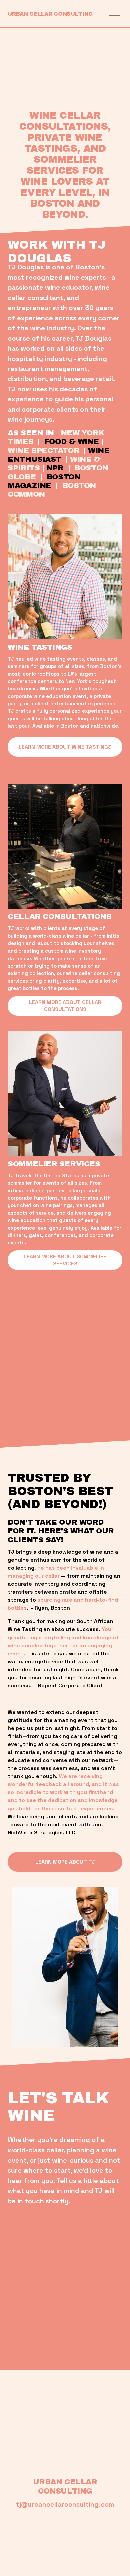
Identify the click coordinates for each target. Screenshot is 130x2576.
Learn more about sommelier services (65, 1260)
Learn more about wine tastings (65, 747)
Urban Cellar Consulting (50, 14)
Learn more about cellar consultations (65, 1006)
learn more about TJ (65, 1862)
